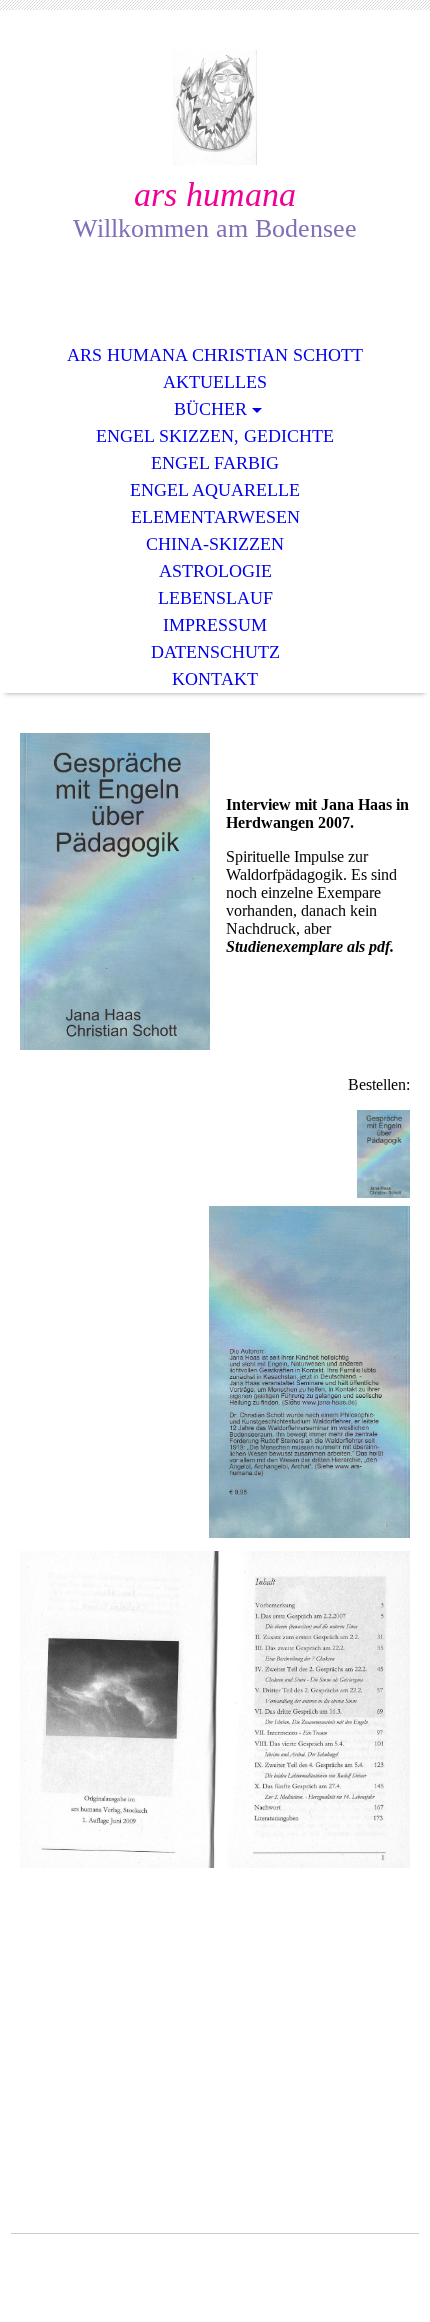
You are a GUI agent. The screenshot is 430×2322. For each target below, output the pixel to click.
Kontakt (215, 679)
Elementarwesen (215, 517)
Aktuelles (215, 382)
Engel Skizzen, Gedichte (215, 436)
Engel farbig (215, 463)
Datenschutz (215, 652)
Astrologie (215, 571)
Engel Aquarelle (215, 490)
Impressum (215, 625)
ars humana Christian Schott (215, 355)
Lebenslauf (215, 598)
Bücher (210, 409)
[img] (215, 107)
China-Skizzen (215, 544)
